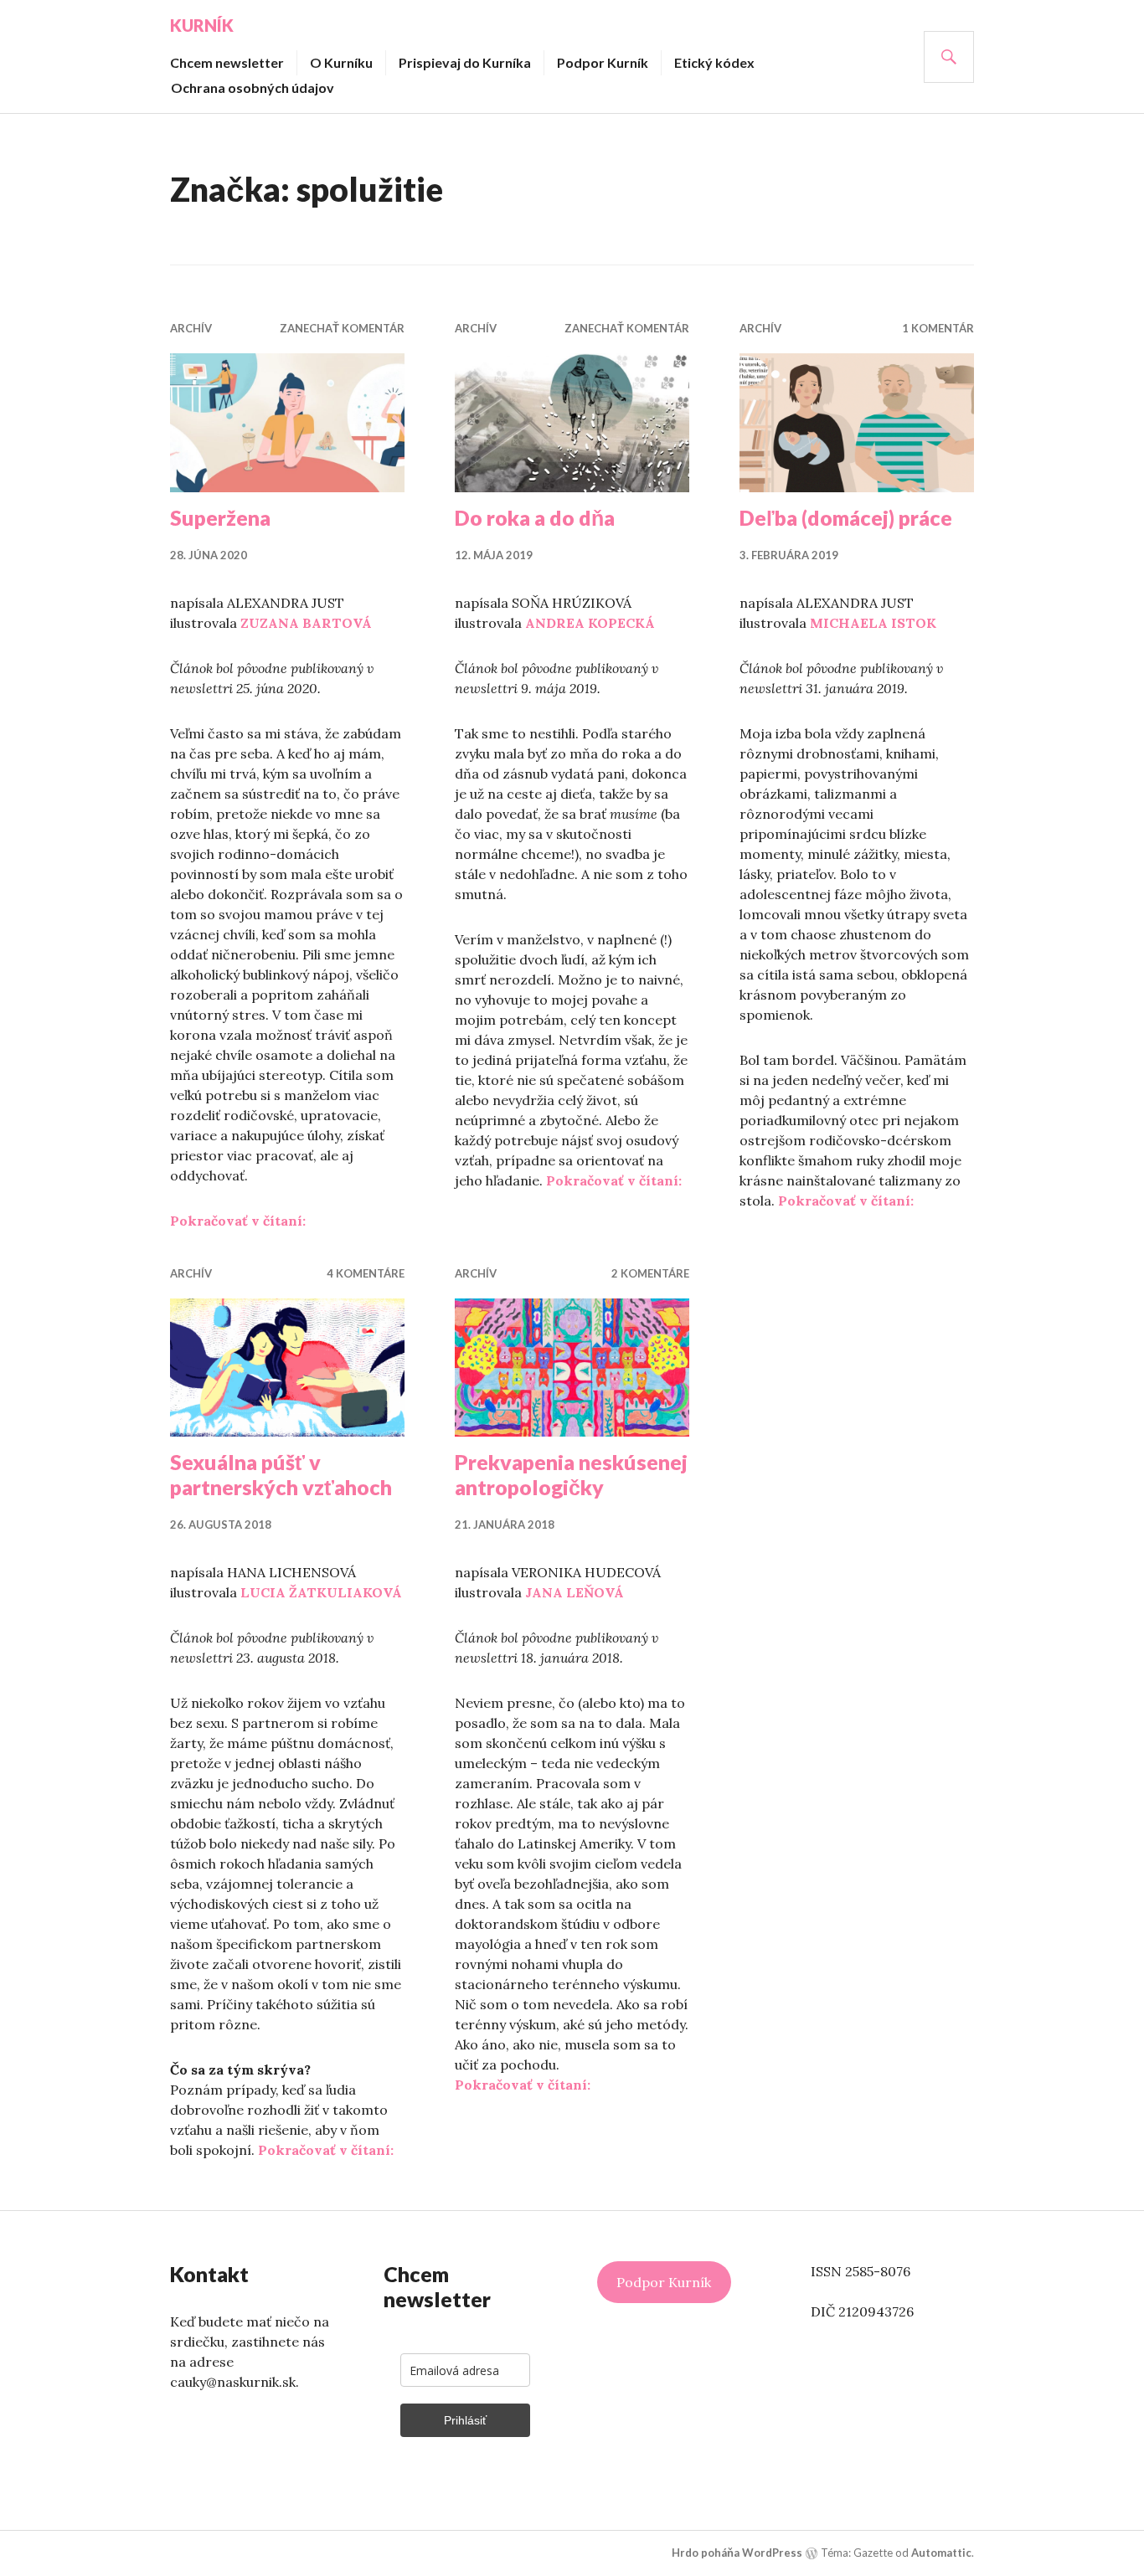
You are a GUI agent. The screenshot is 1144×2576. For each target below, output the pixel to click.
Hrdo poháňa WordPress (737, 2553)
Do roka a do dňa (535, 517)
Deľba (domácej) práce (846, 517)
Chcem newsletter (227, 62)
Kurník (202, 25)
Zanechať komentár (342, 328)
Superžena (220, 517)
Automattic (941, 2553)
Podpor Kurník (603, 62)
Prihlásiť (465, 2420)
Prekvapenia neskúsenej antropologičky (571, 1474)
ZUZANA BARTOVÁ (306, 623)
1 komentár (938, 328)
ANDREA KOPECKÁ (590, 623)
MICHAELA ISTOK (873, 623)
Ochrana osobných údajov (253, 87)
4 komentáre (366, 1273)
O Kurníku (341, 62)
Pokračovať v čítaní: (238, 1221)
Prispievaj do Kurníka (465, 62)
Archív (191, 328)
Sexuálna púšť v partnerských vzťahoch (281, 1474)
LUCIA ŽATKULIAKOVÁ (321, 1592)
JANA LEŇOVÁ (575, 1592)
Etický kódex (714, 62)
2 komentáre (650, 1273)
